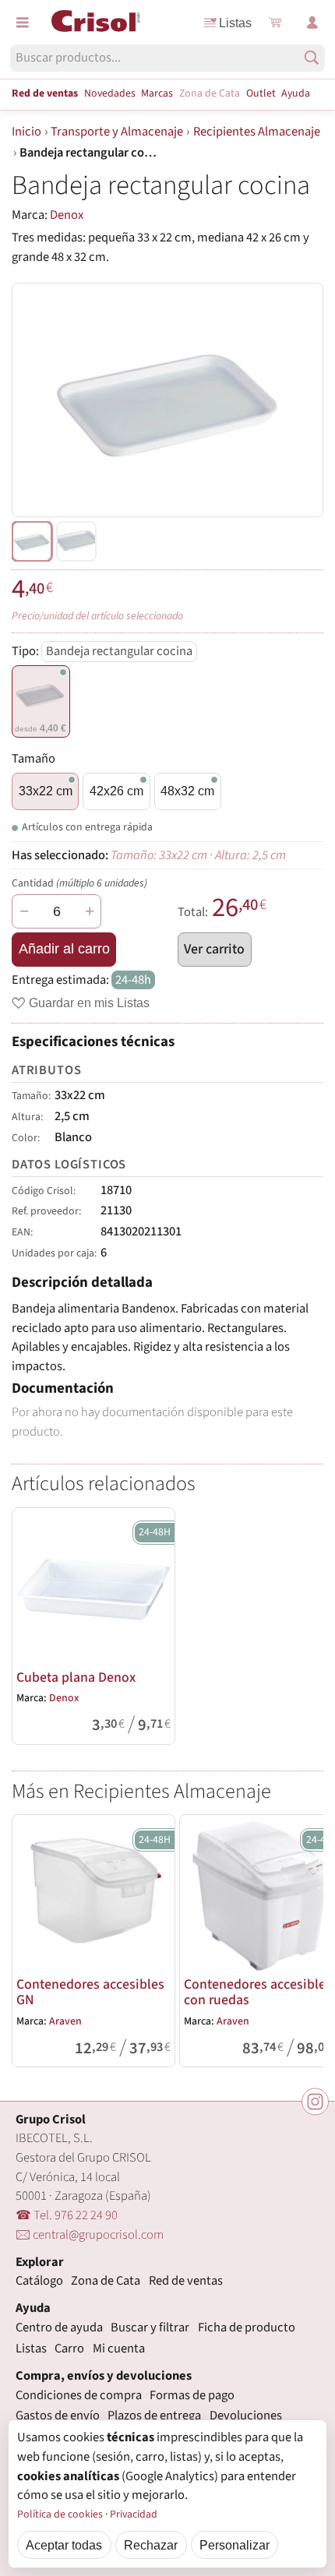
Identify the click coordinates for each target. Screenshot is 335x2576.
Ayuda (296, 93)
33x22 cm (46, 791)
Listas (235, 23)
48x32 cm (187, 791)
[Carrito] (275, 23)
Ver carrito (214, 949)
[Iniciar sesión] (312, 23)
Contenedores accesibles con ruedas (258, 1992)
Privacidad (134, 2514)
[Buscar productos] (312, 58)
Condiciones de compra (79, 2395)
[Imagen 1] (76, 541)
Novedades (110, 93)
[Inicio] (96, 21)
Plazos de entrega (154, 2416)
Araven (65, 2021)
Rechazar (151, 2545)
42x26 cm (116, 791)
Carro (69, 2349)
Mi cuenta (119, 2349)
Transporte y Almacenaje (117, 132)
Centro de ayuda (59, 2328)
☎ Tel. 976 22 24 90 (67, 2215)
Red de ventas (45, 93)
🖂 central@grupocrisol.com (90, 2235)
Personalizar (235, 2545)
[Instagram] (315, 2102)
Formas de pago (192, 2395)
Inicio (26, 132)
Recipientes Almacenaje (257, 132)
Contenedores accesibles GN (90, 1992)
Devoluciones (246, 2416)
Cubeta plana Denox (76, 1677)
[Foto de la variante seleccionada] (32, 541)
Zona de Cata (210, 93)
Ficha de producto (247, 2328)
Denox (67, 215)
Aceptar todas (64, 2545)
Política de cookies (60, 2514)
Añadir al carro (64, 949)
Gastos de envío (58, 2416)
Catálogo (39, 2281)
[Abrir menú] (23, 23)
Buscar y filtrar (150, 2328)
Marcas (157, 93)
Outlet (261, 93)
